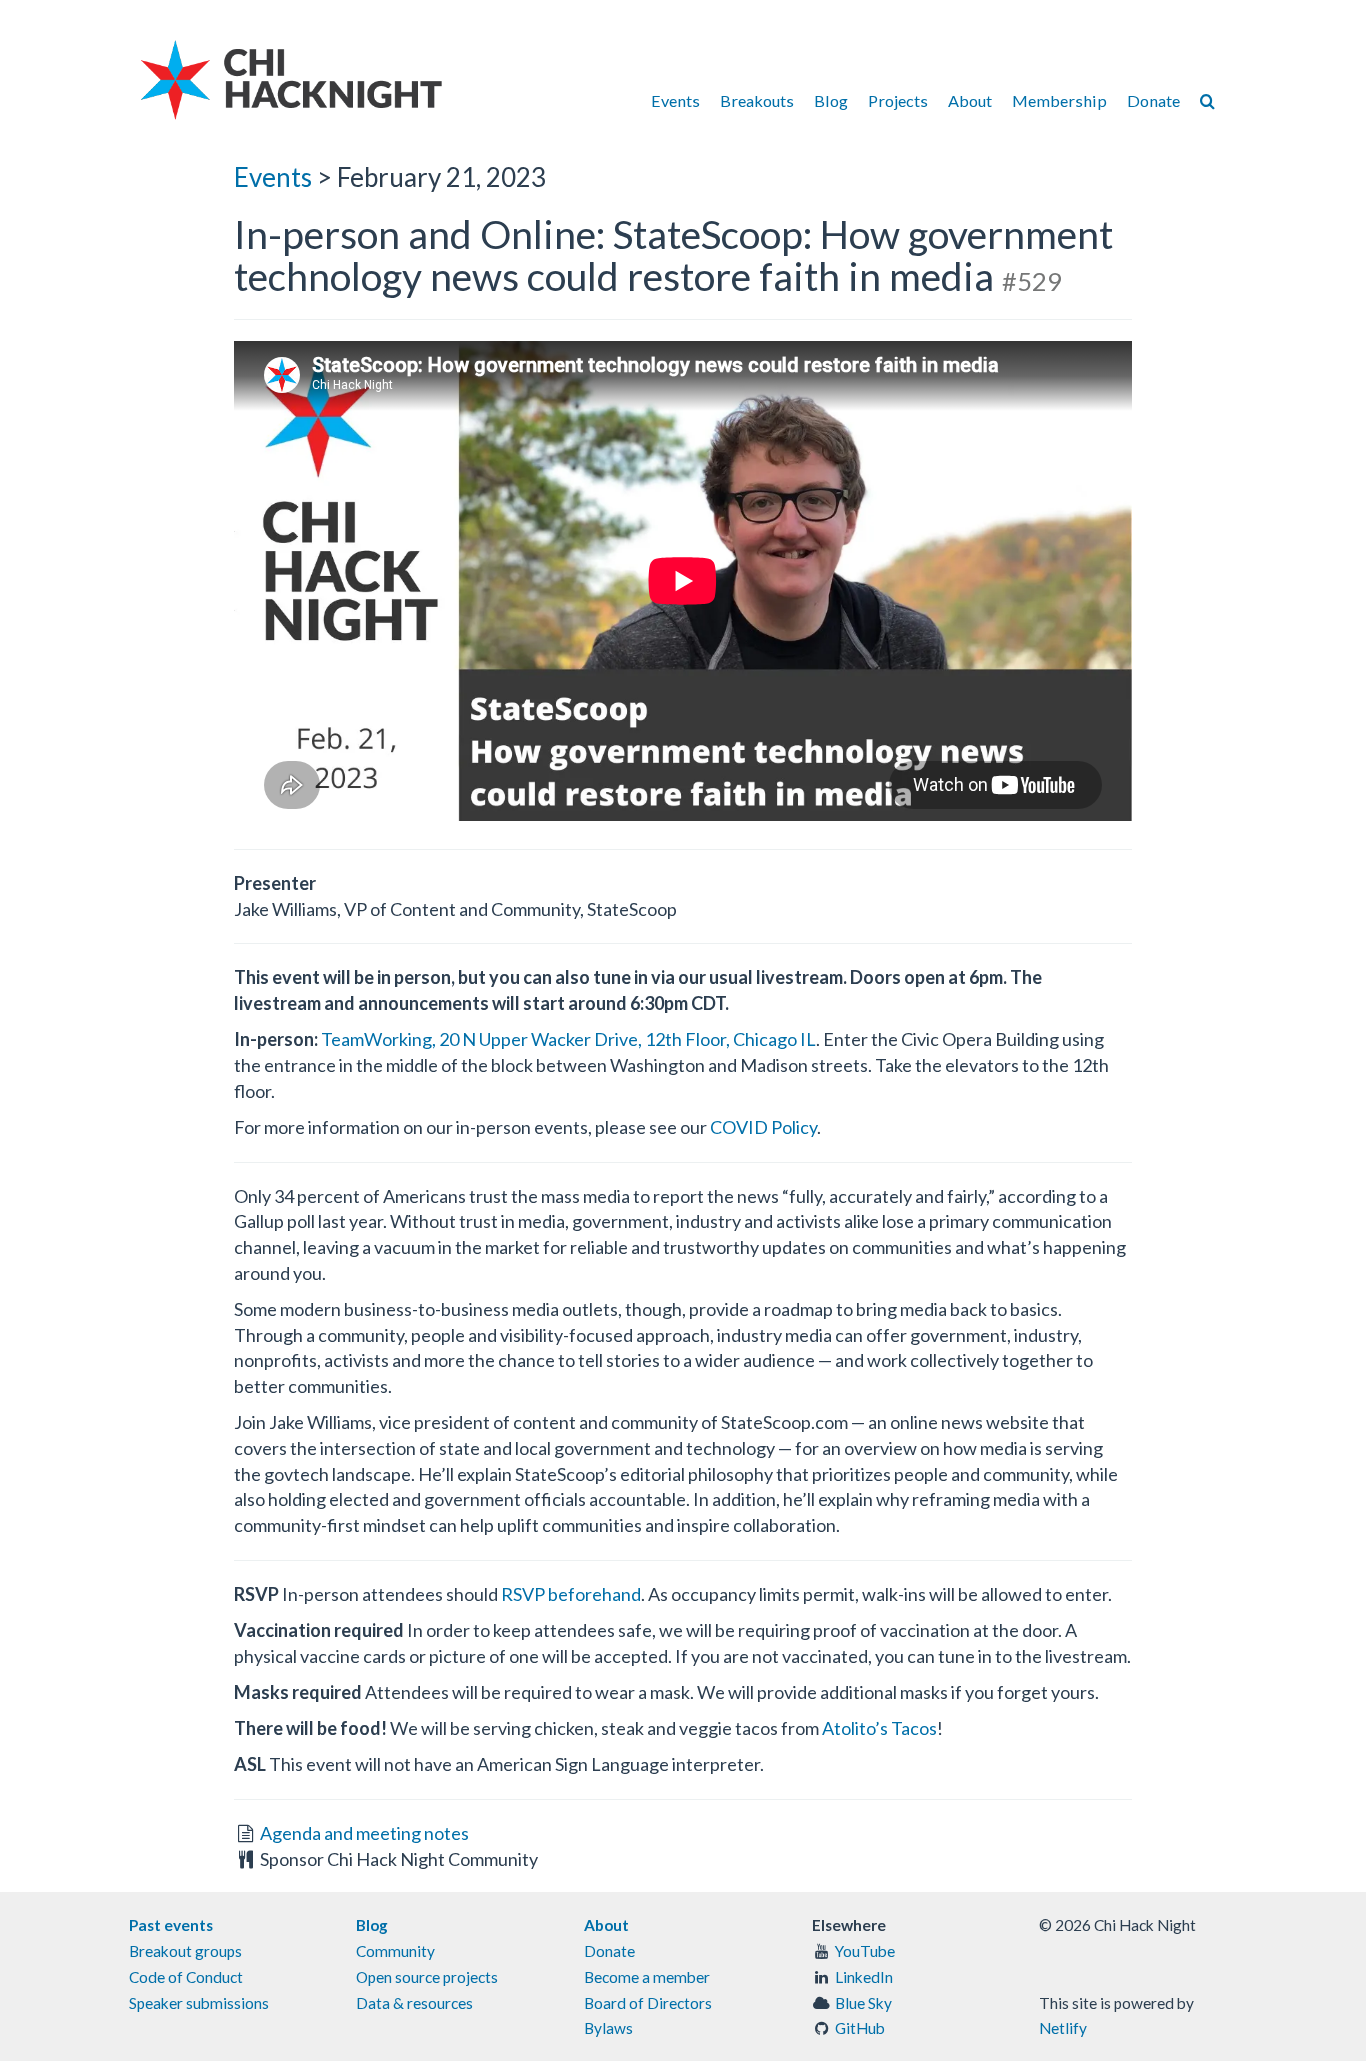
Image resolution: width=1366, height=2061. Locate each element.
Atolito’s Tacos (879, 1728)
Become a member (647, 1977)
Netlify (1063, 2028)
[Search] (1207, 100)
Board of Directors (648, 2003)
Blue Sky (863, 2003)
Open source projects (427, 1977)
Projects (898, 100)
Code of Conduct (186, 1977)
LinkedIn (864, 1977)
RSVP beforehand (571, 1594)
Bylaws (608, 2028)
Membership (1059, 100)
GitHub (860, 2028)
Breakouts (757, 100)
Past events (171, 1925)
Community (395, 1951)
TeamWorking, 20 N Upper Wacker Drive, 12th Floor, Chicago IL (568, 1039)
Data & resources (414, 2003)
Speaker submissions (199, 2003)
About (970, 100)
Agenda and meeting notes (364, 1833)
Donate (1153, 100)
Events (675, 100)
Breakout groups (185, 1951)
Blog (831, 100)
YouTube (865, 1951)
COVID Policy (763, 1127)
